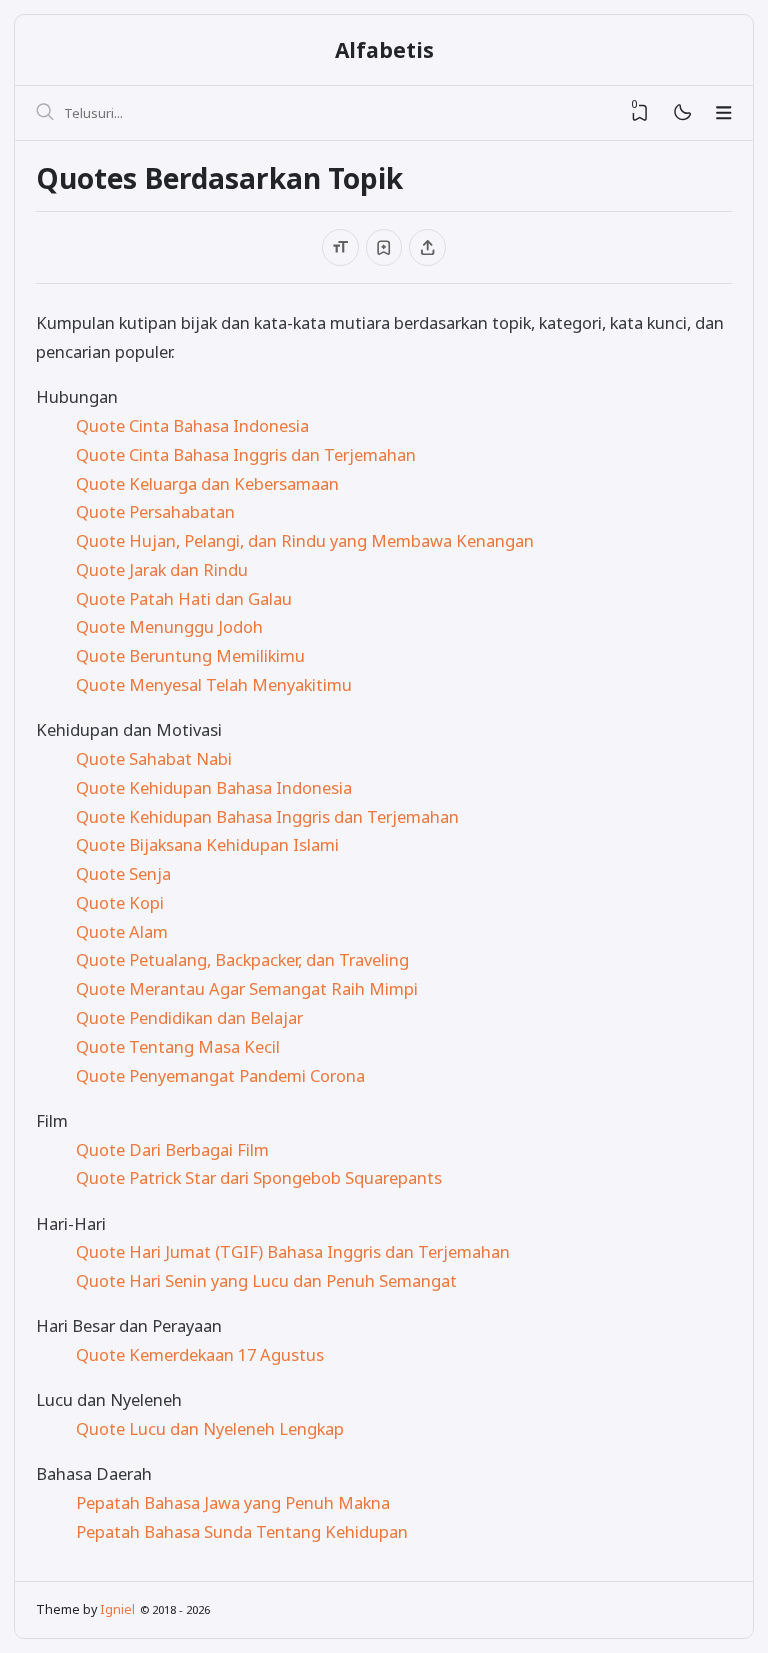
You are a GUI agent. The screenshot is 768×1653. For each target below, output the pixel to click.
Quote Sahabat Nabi (154, 758)
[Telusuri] (45, 113)
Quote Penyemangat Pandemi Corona (220, 1075)
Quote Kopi (120, 902)
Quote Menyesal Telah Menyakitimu (214, 684)
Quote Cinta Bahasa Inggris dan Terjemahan (246, 454)
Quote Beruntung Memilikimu (190, 655)
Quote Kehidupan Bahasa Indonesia (214, 787)
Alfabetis (384, 50)
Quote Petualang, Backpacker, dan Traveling (242, 959)
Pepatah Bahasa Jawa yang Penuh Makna (233, 1502)
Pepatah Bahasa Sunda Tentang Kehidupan (242, 1531)
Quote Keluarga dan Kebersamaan (207, 483)
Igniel (117, 1609)
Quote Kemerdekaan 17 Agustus (200, 1354)
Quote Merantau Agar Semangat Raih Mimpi (247, 988)
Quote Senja (123, 873)
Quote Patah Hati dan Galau (184, 598)
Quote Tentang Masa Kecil (178, 1046)
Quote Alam (122, 931)
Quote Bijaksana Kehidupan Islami (207, 844)
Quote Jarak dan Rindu (162, 569)
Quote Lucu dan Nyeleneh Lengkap (210, 1428)
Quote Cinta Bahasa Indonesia (192, 425)
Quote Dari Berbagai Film (172, 1149)
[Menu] (724, 113)
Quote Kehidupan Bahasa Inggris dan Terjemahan (267, 816)
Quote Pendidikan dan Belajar (189, 1017)
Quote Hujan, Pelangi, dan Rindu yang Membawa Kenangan (305, 540)
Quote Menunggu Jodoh (169, 626)
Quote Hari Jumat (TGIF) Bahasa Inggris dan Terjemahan (293, 1251)
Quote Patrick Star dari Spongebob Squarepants (259, 1177)
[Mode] (681, 113)
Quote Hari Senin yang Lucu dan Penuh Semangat (266, 1280)
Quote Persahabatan (155, 511)
